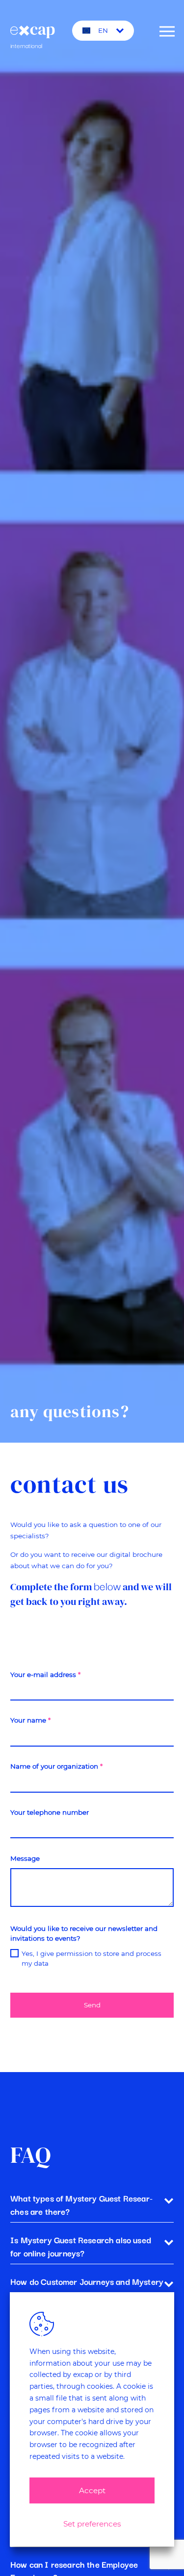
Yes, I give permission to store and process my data (92, 1958)
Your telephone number (50, 1812)
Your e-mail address (45, 1675)
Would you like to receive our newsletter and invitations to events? (84, 1933)
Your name (30, 1720)
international (41, 32)
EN (103, 30)
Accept (92, 2490)
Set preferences (92, 2524)
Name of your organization (56, 1766)
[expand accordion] (169, 2200)
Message (25, 1858)
